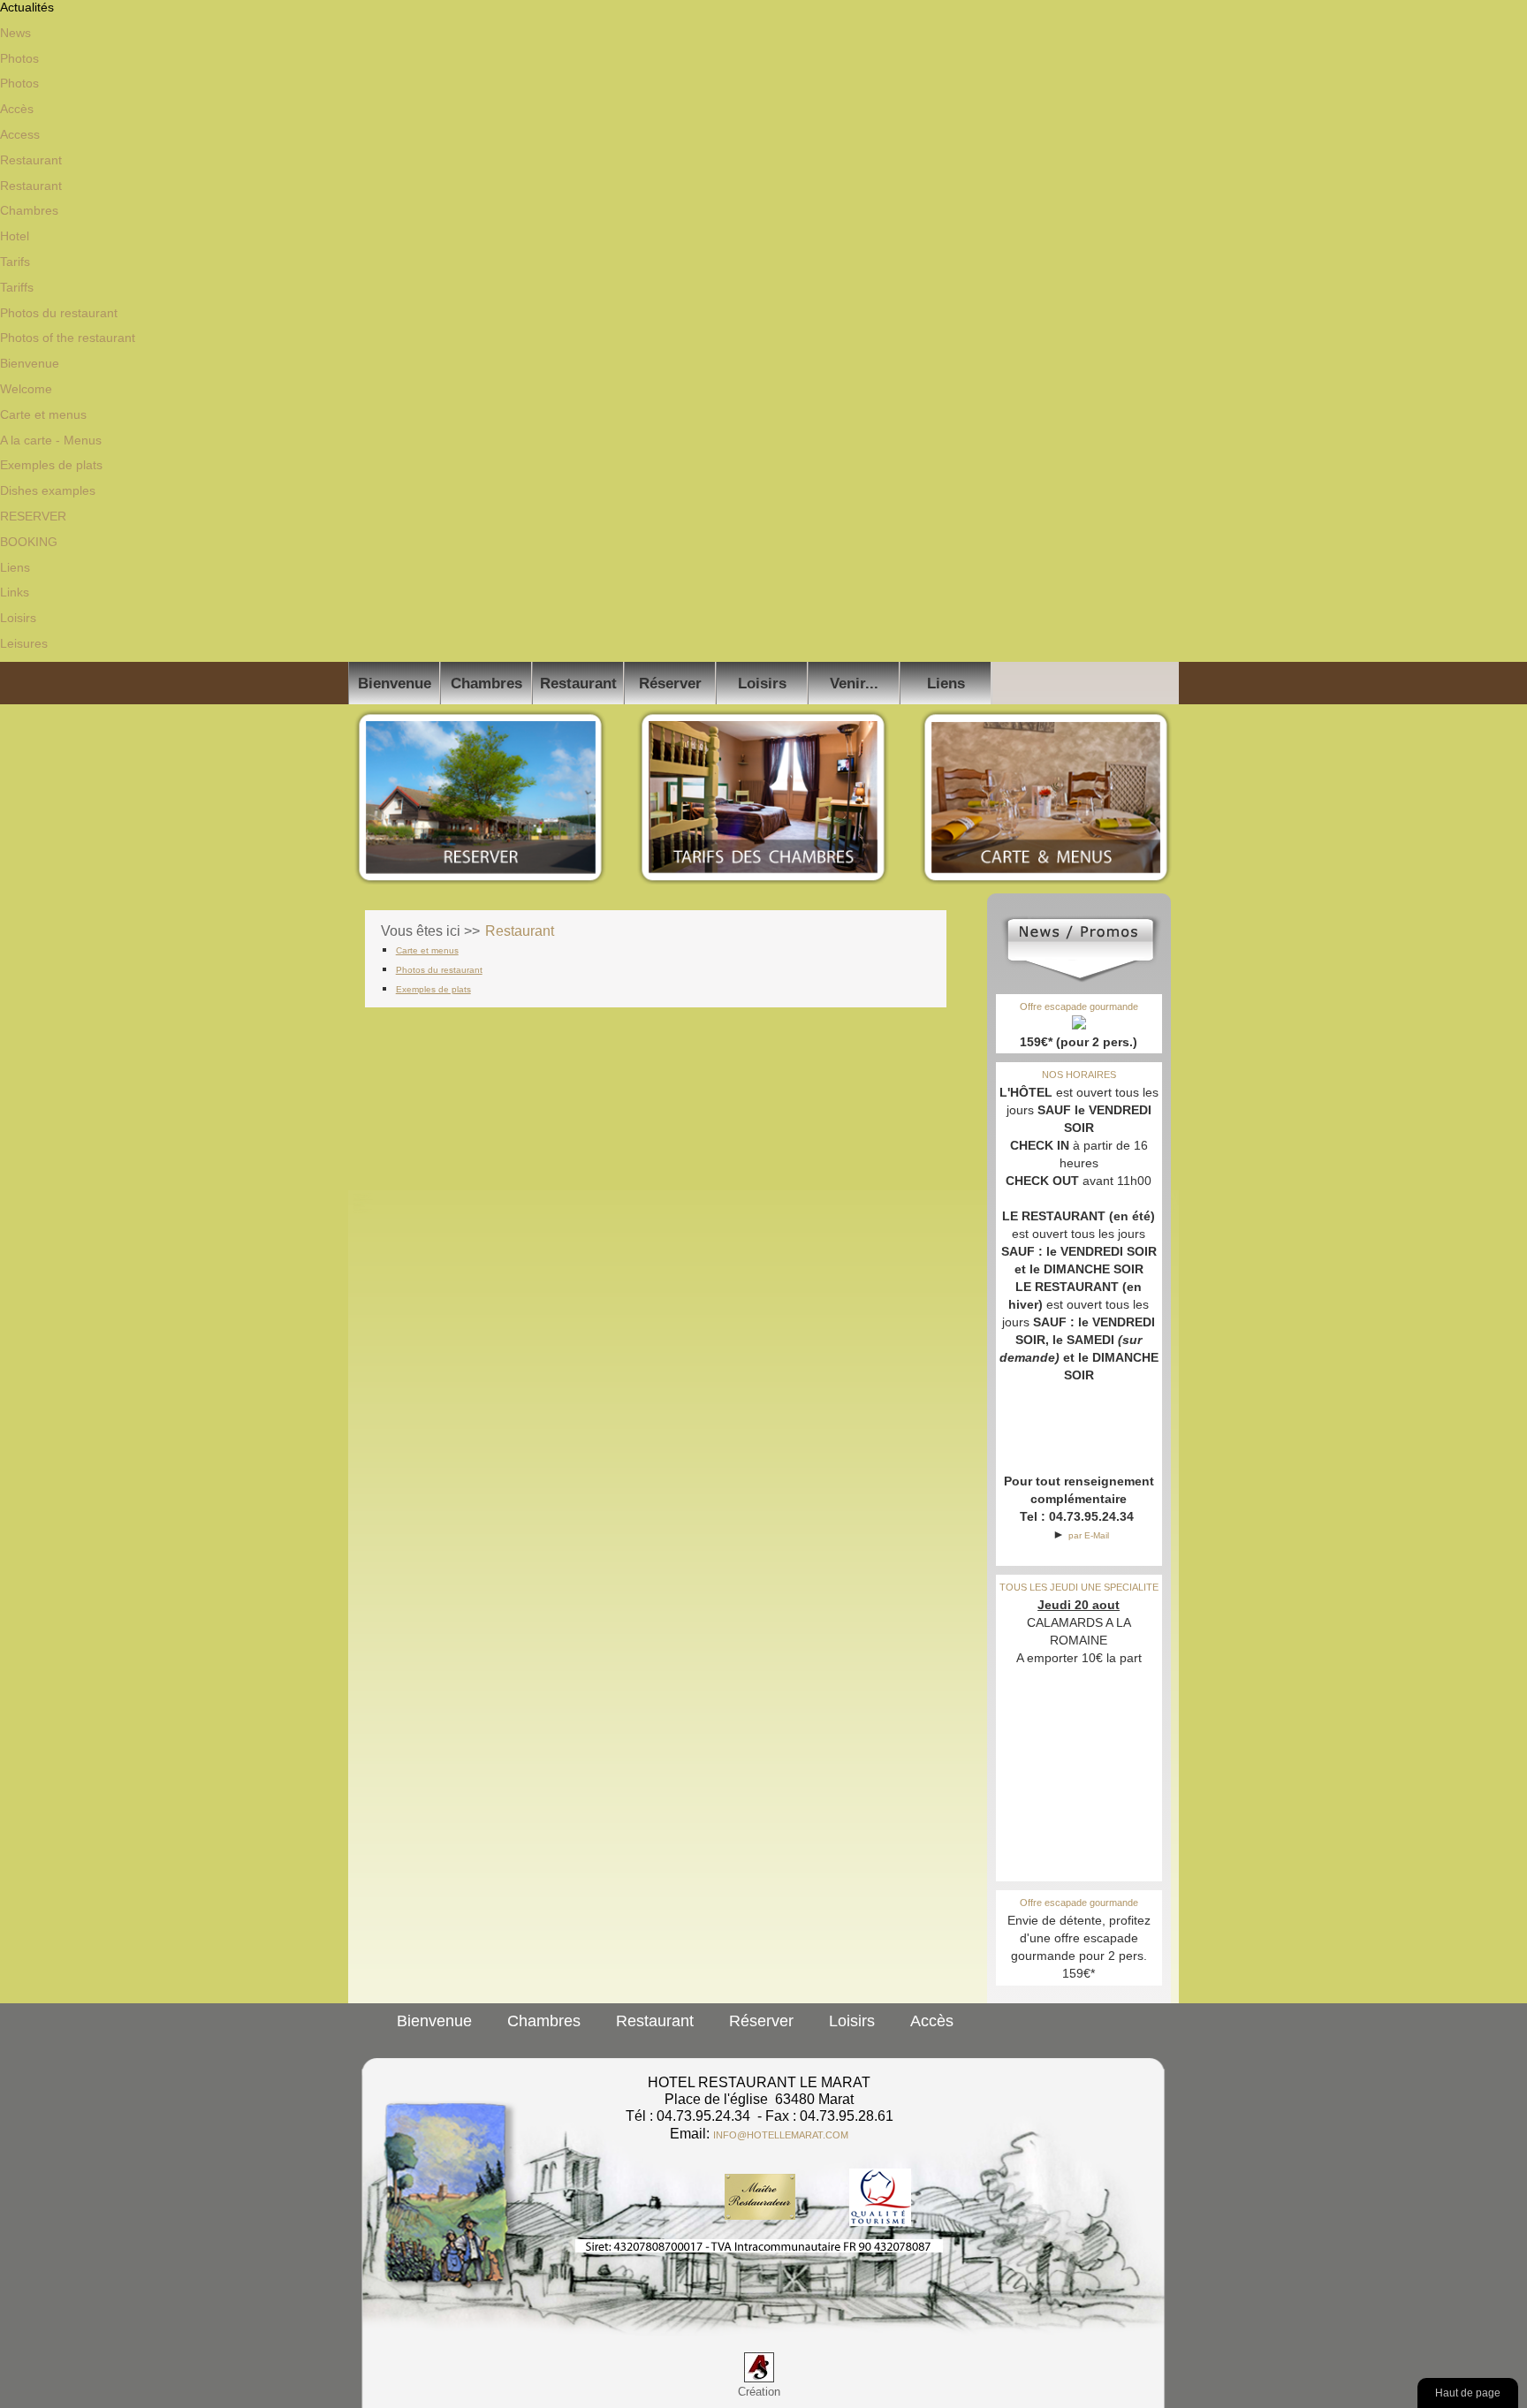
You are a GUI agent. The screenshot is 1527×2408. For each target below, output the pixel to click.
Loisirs (18, 618)
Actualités (27, 7)
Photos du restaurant (59, 313)
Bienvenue (30, 363)
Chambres (29, 210)
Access (20, 134)
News (15, 33)
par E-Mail (1089, 1535)
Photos (19, 58)
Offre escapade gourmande (1079, 1006)
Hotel (15, 236)
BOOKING (29, 542)
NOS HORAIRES (1079, 1075)
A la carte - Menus (51, 440)
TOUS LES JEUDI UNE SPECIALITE (1079, 1587)
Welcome (26, 389)
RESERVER (33, 516)
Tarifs (15, 262)
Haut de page (1468, 2393)
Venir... (854, 683)
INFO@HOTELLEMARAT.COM (781, 2135)
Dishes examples (48, 490)
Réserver (670, 683)
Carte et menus (43, 414)
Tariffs (17, 287)
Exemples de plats (51, 465)
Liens (15, 567)
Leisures (24, 643)
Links (15, 592)
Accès (17, 109)
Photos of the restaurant (68, 338)
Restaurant (31, 160)
